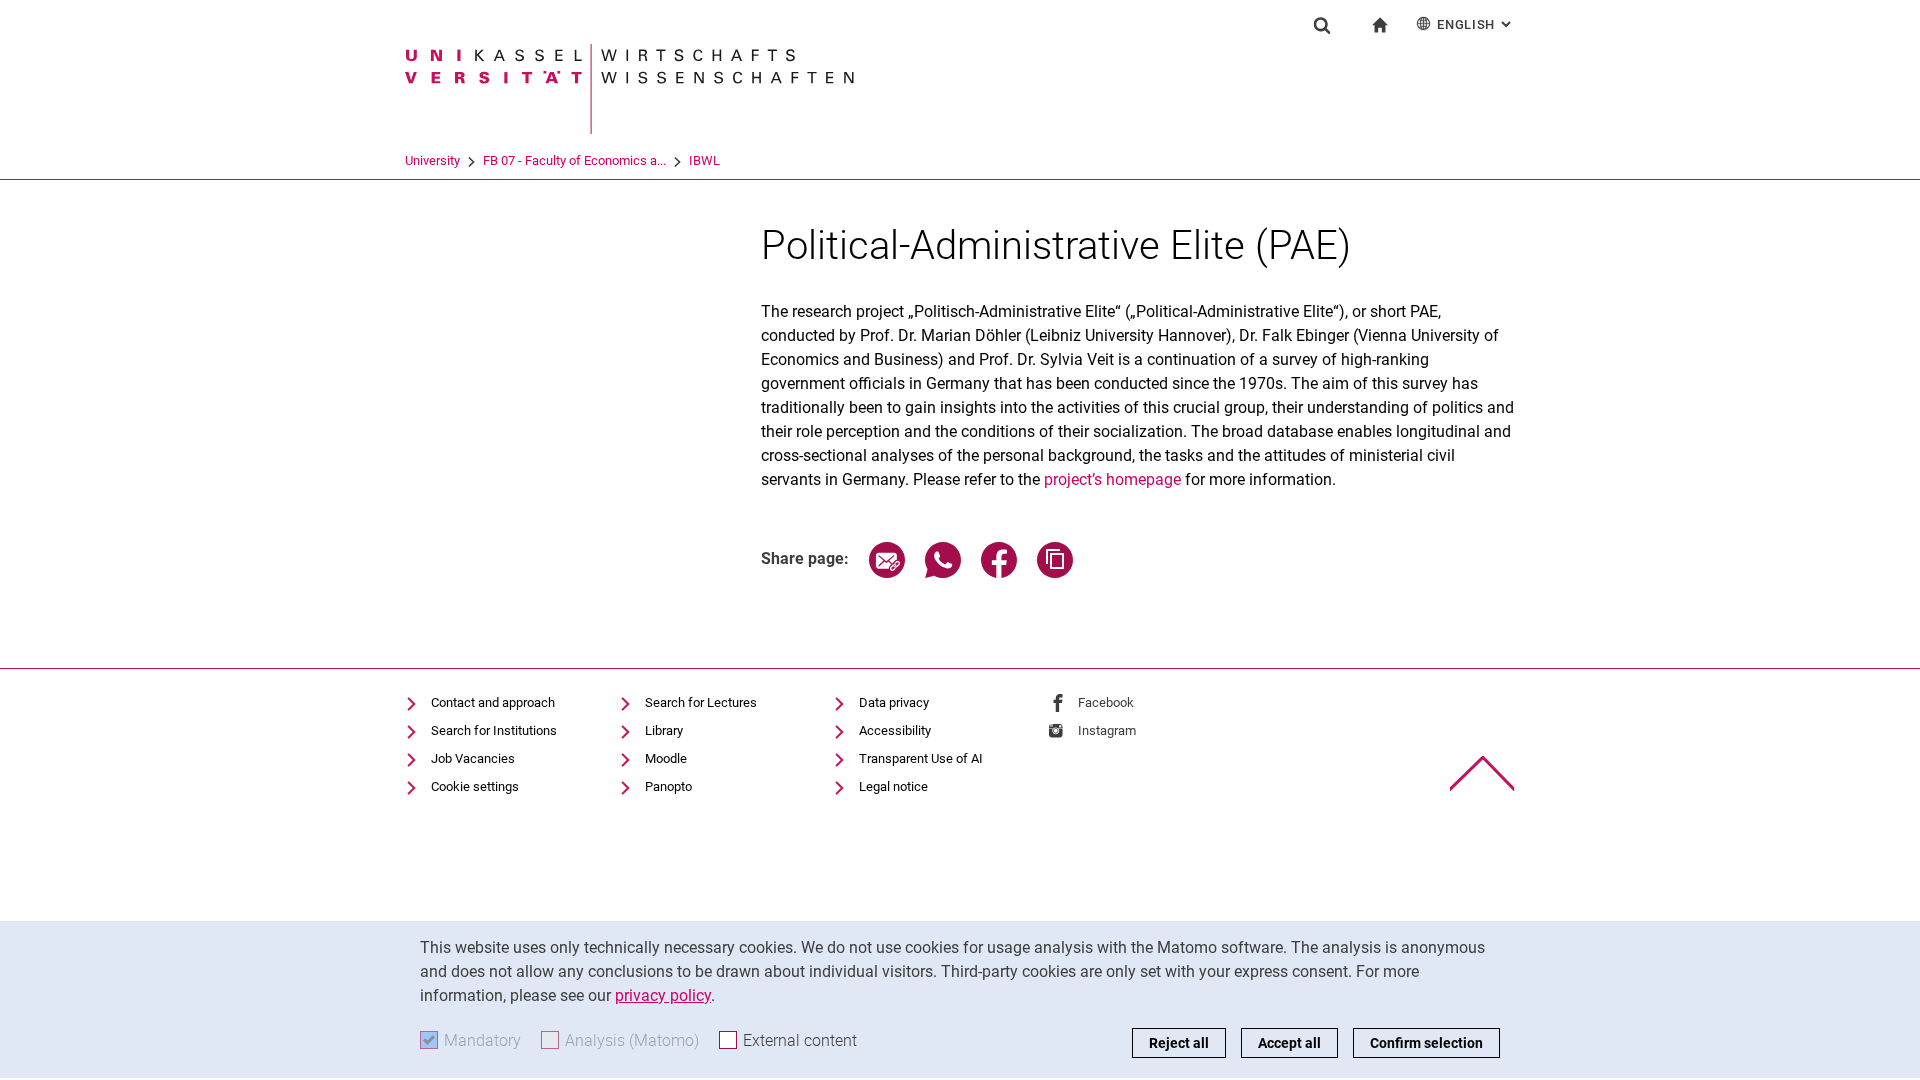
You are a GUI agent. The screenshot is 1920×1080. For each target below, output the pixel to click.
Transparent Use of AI (921, 758)
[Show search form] (1322, 25)
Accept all (1289, 1043)
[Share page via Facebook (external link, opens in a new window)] (999, 572)
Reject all (1179, 1043)
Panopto (668, 786)
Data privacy (894, 702)
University (432, 160)
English (1476, 24)
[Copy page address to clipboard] (1055, 572)
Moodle (666, 758)
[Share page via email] (887, 572)
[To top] (1482, 773)
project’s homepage (1112, 479)
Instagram (1107, 730)
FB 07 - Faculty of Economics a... (574, 160)
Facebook (1106, 702)
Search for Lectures (701, 702)
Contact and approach (493, 702)
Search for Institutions (494, 730)
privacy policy (663, 995)
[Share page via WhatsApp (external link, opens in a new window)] (943, 572)
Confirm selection (1426, 1043)
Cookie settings (475, 786)
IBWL (704, 160)
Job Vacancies (473, 758)
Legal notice (893, 786)
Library (664, 730)
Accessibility (895, 730)
